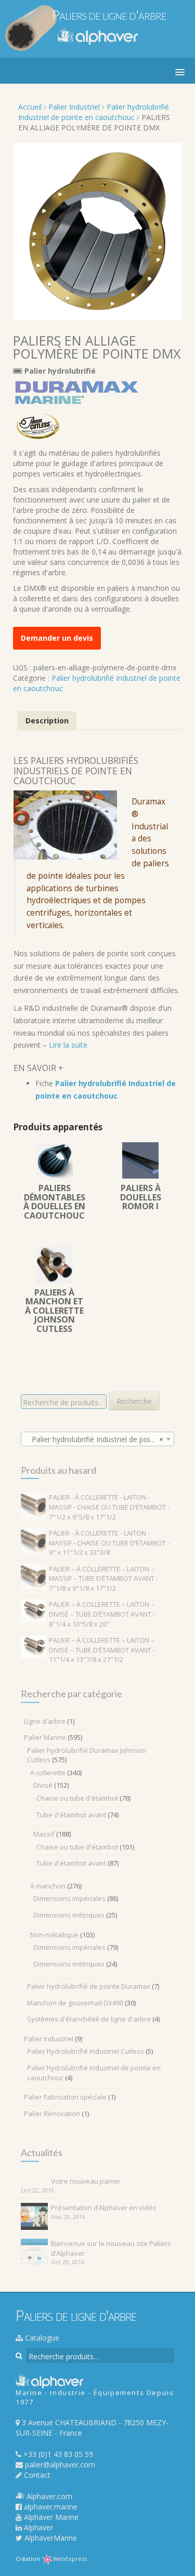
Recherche (134, 1401)
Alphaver (37, 2527)
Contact (36, 2475)
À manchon (48, 1886)
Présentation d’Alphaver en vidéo (104, 2208)
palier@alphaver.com (59, 2465)
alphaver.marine (50, 2507)
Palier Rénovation (52, 2113)
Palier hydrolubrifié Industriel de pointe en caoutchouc (94, 112)
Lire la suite (68, 1045)
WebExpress (70, 2559)
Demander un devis (57, 638)
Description (47, 721)
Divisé (43, 1785)
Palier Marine (45, 1737)
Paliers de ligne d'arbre (109, 15)
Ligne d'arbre (45, 1721)
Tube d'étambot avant (71, 1815)
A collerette (48, 1773)
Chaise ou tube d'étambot (77, 1798)
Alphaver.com (48, 2496)
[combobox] (97, 1439)
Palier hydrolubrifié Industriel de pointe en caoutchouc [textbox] (100, 1439)
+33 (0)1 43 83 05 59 (57, 2454)
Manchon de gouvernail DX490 (75, 2003)
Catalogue (41, 2338)
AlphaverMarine (50, 2538)
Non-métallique (54, 1935)
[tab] (47, 721)
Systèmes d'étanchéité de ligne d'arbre (89, 2019)
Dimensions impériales (69, 1898)
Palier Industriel (74, 107)
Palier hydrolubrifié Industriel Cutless (86, 2051)
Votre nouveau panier (86, 2181)
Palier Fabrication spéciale (65, 2097)
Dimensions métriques (69, 1915)
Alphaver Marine (50, 2517)
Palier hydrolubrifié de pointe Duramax (89, 1986)
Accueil (30, 107)
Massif (44, 1834)
